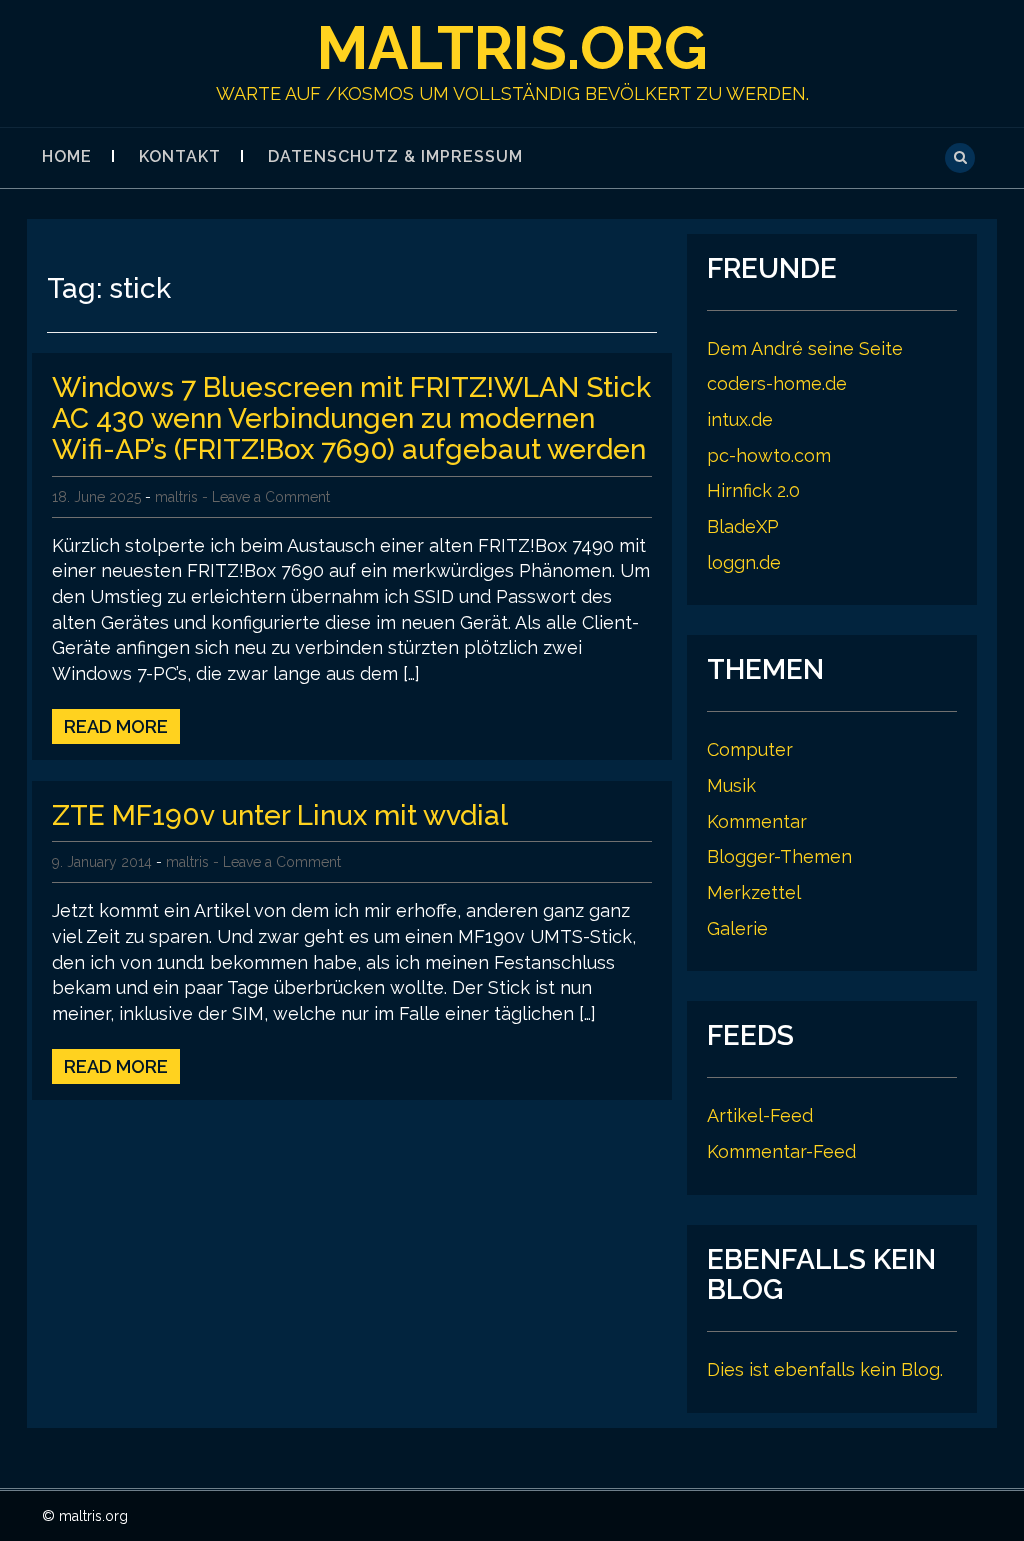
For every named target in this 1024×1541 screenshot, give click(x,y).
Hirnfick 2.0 (753, 490)
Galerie (737, 928)
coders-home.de (777, 383)
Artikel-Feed (760, 1115)
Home (67, 156)
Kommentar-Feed (781, 1151)
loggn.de (744, 562)
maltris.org (512, 48)
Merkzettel (754, 892)
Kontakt (180, 156)
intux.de (740, 419)
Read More (116, 726)
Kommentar (757, 821)
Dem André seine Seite (805, 348)
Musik (731, 785)
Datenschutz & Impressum (395, 156)
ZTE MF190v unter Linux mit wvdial (280, 815)
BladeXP (743, 526)
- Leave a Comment (266, 497)
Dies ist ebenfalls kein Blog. (825, 1369)
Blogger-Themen (779, 856)
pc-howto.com (769, 455)
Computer (750, 749)
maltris (176, 497)
